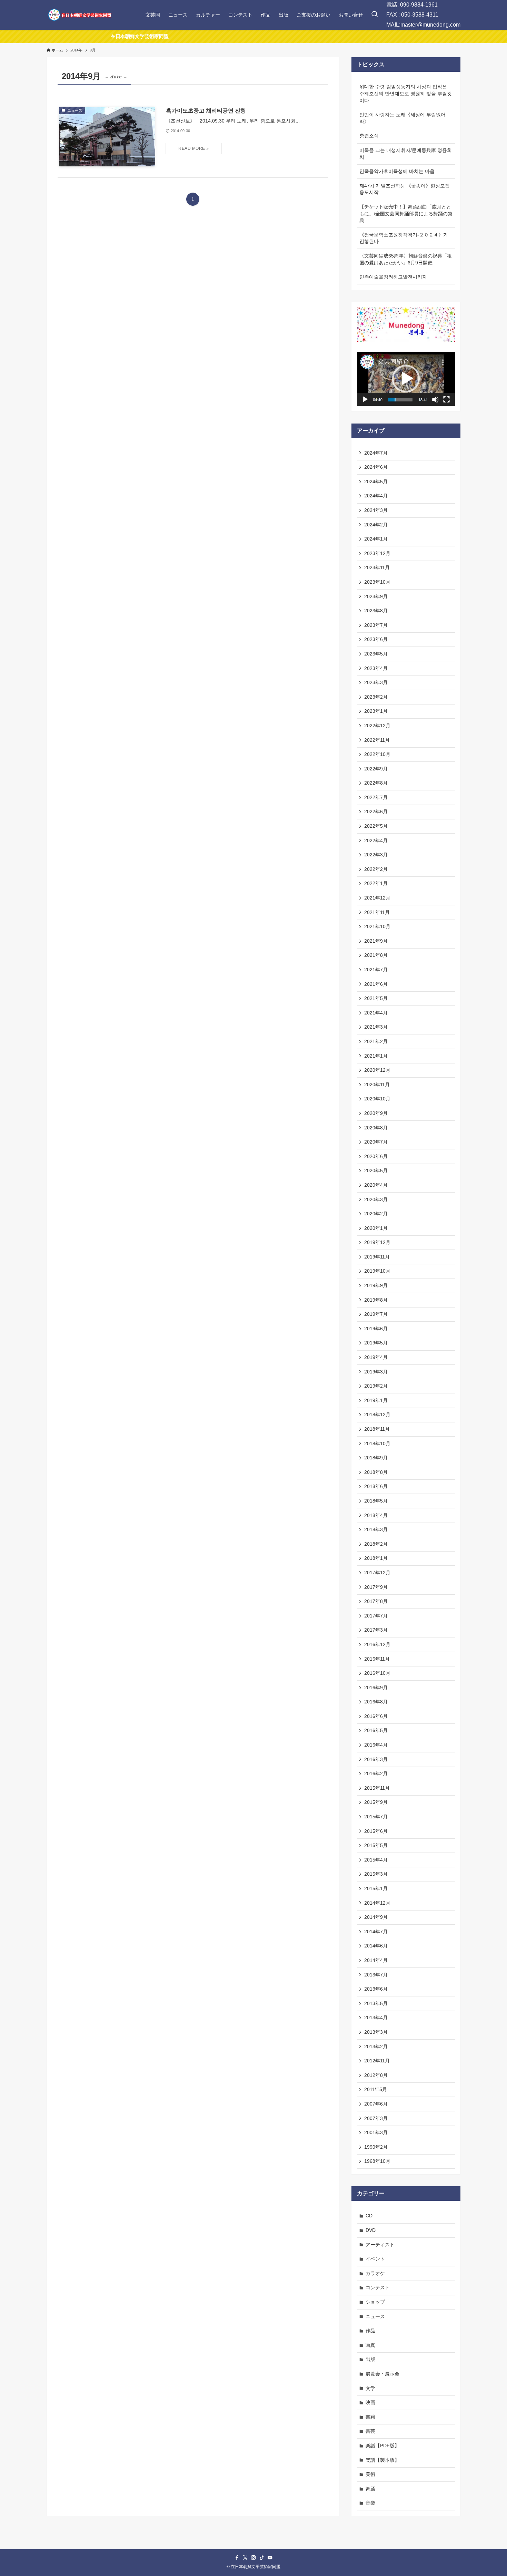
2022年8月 (376, 783)
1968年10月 (377, 2161)
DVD (371, 2230)
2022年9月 (376, 769)
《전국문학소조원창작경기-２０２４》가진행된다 (404, 238)
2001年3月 (376, 2132)
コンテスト (378, 2287)
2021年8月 (376, 955)
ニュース (375, 2316)
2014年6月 (376, 1946)
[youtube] (270, 2558)
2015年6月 (376, 1831)
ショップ (375, 2302)
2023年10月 (377, 582)
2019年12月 (377, 1242)
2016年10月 (377, 1673)
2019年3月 (376, 1372)
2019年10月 (377, 1271)
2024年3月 (376, 510)
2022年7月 (376, 797)
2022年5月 (376, 826)
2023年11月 (377, 567)
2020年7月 (376, 1142)
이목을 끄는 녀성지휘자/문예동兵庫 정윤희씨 (406, 154)
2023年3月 (376, 682)
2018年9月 (376, 1458)
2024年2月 (376, 525)
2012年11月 (377, 2061)
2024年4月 (376, 496)
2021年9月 (376, 941)
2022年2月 (376, 869)
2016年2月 (376, 1773)
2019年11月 (377, 1257)
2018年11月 (377, 1429)
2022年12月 (377, 726)
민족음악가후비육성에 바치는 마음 (397, 171)
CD (369, 2216)
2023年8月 (376, 611)
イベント (375, 2259)
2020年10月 (377, 1099)
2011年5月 (376, 2089)
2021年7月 (376, 970)
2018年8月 (376, 1472)
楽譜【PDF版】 (382, 2446)
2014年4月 (376, 1960)
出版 (370, 2359)
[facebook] (237, 2558)
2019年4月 (376, 1357)
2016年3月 (376, 1759)
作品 (370, 2331)
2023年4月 (376, 668)
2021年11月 (377, 912)
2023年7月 (376, 625)
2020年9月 (376, 1113)
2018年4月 (376, 1515)
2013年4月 (376, 2018)
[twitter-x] (245, 2558)
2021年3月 (376, 1027)
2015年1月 (376, 1888)
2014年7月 (376, 1932)
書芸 (370, 2431)
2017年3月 (376, 1630)
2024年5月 (376, 482)
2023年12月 (377, 553)
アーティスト (380, 2245)
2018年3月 (376, 1529)
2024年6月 (376, 467)
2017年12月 (377, 1573)
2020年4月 (376, 1185)
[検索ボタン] (375, 15)
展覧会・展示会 (382, 2374)
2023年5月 (376, 654)
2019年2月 (376, 1386)
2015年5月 (376, 1845)
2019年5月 (376, 1343)
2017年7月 (376, 1616)
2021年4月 (376, 1013)
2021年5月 (376, 998)
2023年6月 (376, 639)
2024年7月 (376, 453)
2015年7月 (376, 1817)
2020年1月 (376, 1228)
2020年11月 (377, 1085)
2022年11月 (377, 740)
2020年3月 (376, 1199)
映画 (370, 2402)
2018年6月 (376, 1486)
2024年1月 (376, 539)
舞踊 (370, 2489)
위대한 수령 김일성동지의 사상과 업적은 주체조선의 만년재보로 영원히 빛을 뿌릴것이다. (406, 93)
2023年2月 (376, 697)
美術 (370, 2474)
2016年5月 (376, 1730)
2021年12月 (377, 898)
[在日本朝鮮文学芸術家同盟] (79, 15)
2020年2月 (376, 1214)
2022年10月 (377, 754)
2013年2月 (376, 2047)
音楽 (370, 2503)
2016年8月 (376, 1702)
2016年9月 (376, 1688)
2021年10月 (377, 926)
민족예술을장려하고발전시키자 (393, 277)
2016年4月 (376, 1745)
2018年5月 (376, 1501)
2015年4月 (376, 1860)
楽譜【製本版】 (382, 2460)
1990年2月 (376, 2147)
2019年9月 (376, 1285)
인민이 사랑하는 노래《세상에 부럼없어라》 (402, 118)
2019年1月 (376, 1400)
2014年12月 (377, 1903)
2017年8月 (376, 1601)
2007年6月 (376, 2104)
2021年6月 (376, 984)
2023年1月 (376, 711)
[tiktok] (262, 2558)
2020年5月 (376, 1170)
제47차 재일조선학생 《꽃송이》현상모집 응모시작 (405, 189)
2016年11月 (377, 1659)
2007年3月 (376, 2118)
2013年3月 (376, 2032)
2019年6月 (376, 1329)
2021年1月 (376, 1056)
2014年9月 (376, 1917)
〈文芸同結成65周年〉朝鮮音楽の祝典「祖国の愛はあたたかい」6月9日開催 (406, 259)
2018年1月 (376, 1558)
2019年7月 (376, 1314)
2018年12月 (377, 1415)
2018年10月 (377, 1443)
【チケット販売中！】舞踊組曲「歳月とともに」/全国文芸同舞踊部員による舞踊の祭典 (406, 213)
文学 (370, 2388)
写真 (370, 2345)
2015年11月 (377, 1788)
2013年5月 (376, 2003)
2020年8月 (376, 1128)
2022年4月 (376, 840)
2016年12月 (377, 1644)
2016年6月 (376, 1716)
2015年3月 (376, 1874)
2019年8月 (376, 1300)
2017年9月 (376, 1587)
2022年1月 (376, 883)
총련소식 (369, 136)
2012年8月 (376, 2075)
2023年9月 (376, 596)
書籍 (370, 2417)
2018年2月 (376, 1544)
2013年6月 (376, 1989)
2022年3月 (376, 855)
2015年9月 (376, 1802)
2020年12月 (377, 1070)
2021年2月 (376, 1041)
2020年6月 (376, 1156)
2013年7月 (376, 1975)
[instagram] (254, 2558)
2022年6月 (376, 811)
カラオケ (375, 2273)
